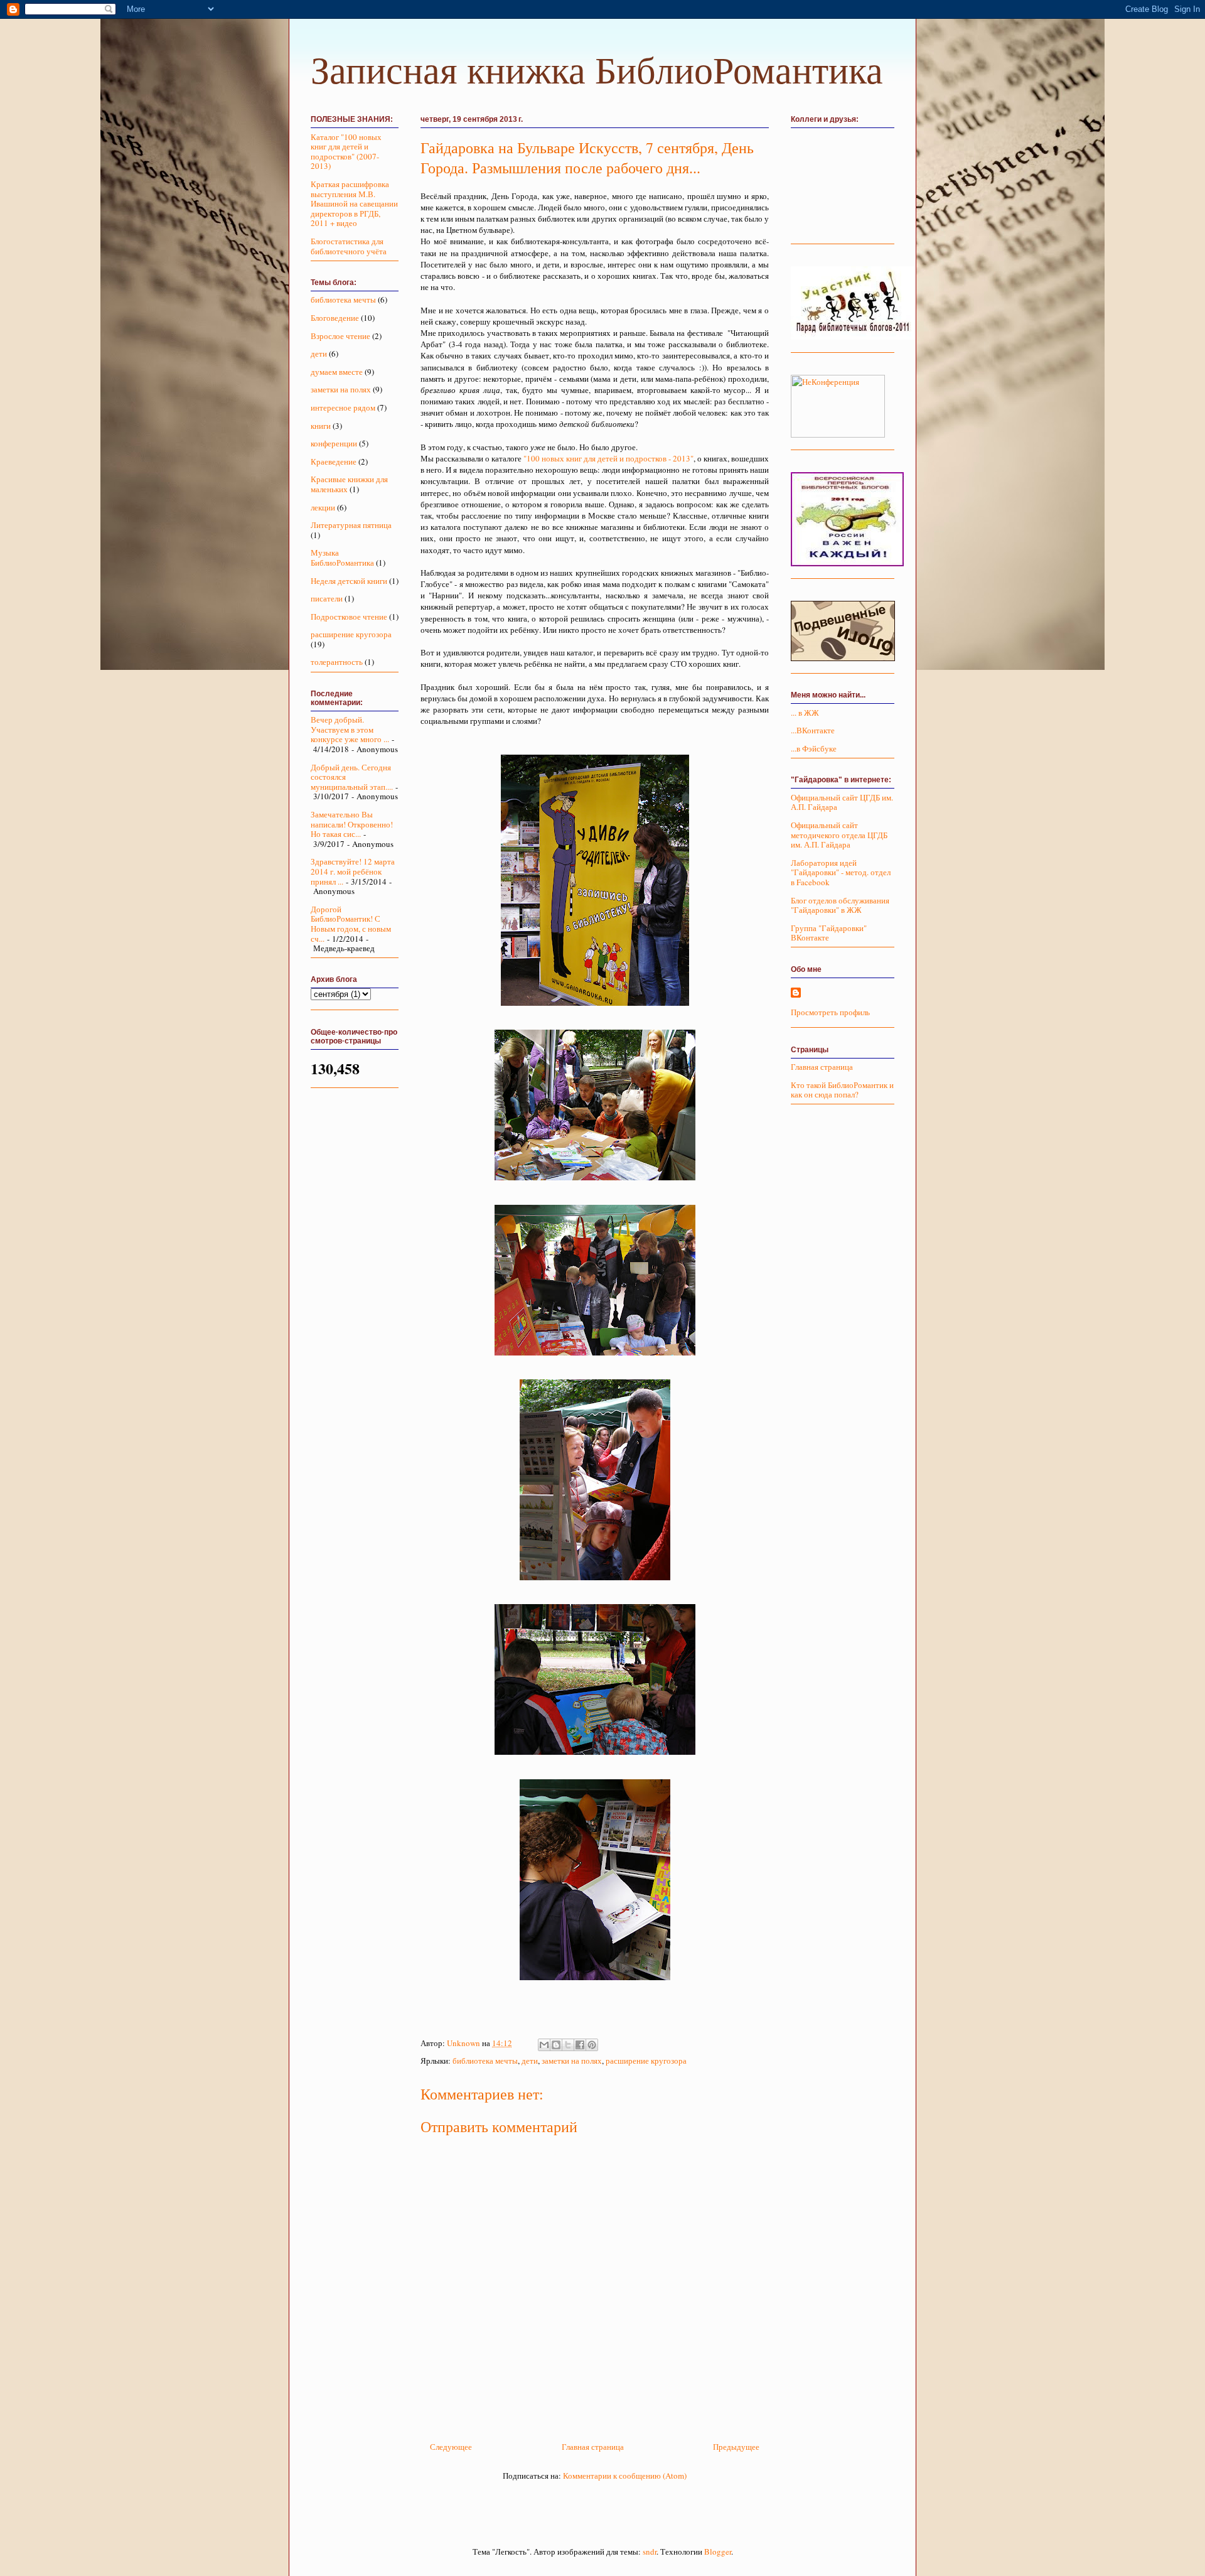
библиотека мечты (485, 2061)
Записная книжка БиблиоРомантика (597, 71)
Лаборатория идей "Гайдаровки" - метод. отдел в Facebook (841, 872)
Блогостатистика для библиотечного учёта (349, 246)
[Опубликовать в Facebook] (580, 2045)
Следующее (451, 2447)
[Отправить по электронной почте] (544, 2045)
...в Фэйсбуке (814, 748)
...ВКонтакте (813, 730)
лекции (323, 507)
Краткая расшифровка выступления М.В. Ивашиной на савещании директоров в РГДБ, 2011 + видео (354, 203)
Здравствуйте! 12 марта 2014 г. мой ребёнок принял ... (353, 871)
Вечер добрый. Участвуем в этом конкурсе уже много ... (350, 729)
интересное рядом (343, 407)
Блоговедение (335, 318)
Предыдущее (736, 2447)
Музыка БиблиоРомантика (342, 558)
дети (530, 2061)
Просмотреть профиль (830, 1012)
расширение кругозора (646, 2061)
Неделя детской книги (349, 581)
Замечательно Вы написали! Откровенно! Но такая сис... (352, 824)
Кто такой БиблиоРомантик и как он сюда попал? (842, 1090)
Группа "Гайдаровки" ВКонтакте (829, 933)
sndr (650, 2552)
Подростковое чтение (349, 617)
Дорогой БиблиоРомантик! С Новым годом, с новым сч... (351, 924)
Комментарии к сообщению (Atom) (625, 2476)
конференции (334, 443)
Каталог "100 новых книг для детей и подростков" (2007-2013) (346, 152)
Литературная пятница (351, 525)
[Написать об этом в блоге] (556, 2045)
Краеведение (334, 461)
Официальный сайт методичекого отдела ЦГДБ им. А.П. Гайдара (839, 835)
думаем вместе (337, 372)
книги (321, 426)
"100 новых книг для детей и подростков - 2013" (608, 458)
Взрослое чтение (340, 336)
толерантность (337, 662)
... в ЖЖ (805, 713)
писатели (327, 598)
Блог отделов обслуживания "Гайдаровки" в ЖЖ (840, 905)
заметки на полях (572, 2061)
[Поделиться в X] (568, 2045)
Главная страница (593, 2447)
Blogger (718, 2552)
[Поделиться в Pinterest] (592, 2045)
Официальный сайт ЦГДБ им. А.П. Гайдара (842, 802)
